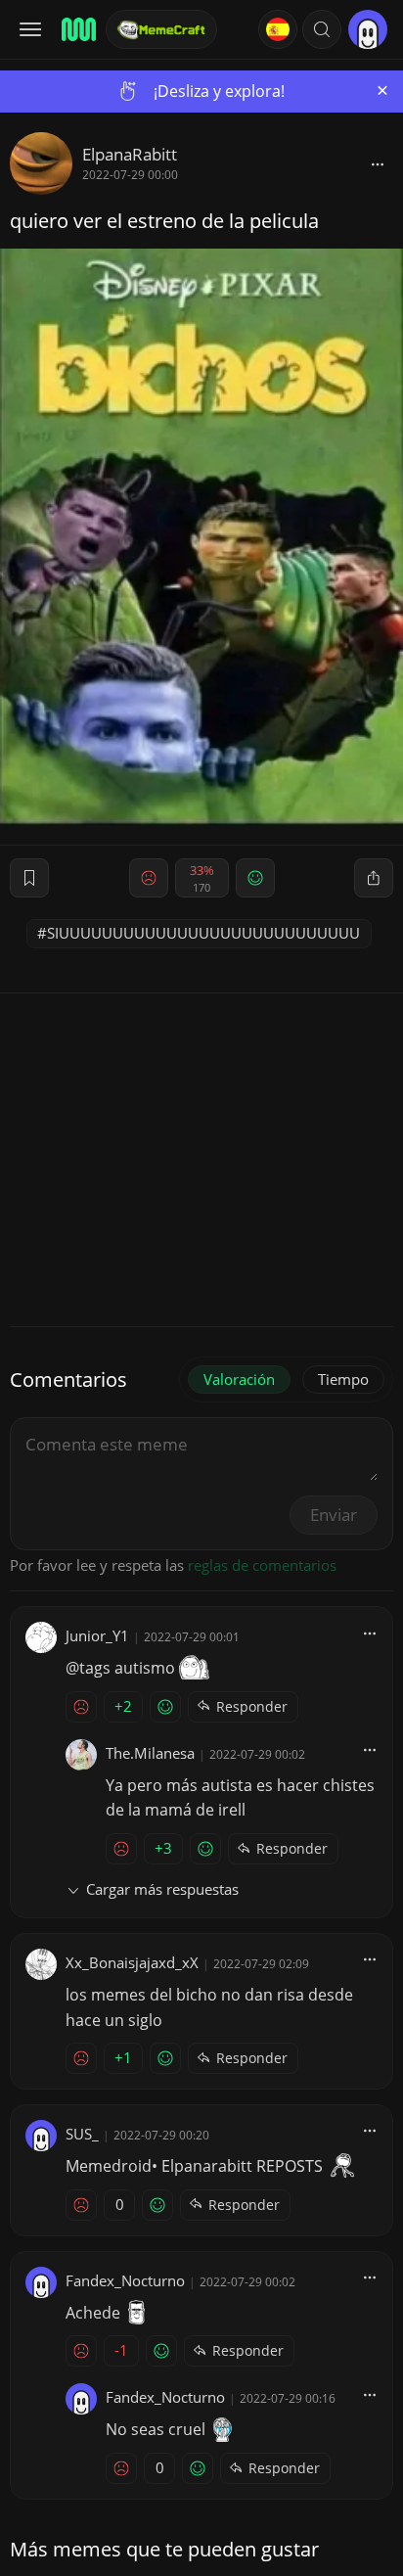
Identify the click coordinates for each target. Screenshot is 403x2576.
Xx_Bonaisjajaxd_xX (132, 1962)
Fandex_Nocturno (125, 2280)
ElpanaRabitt (130, 154)
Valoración (239, 1379)
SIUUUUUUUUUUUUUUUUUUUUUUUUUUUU (203, 933)
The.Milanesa (150, 1753)
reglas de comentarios (262, 1565)
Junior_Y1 (97, 1635)
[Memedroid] (77, 29)
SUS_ (82, 2134)
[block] (378, 163)
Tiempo (343, 1379)
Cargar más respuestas (162, 1889)
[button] (322, 29)
